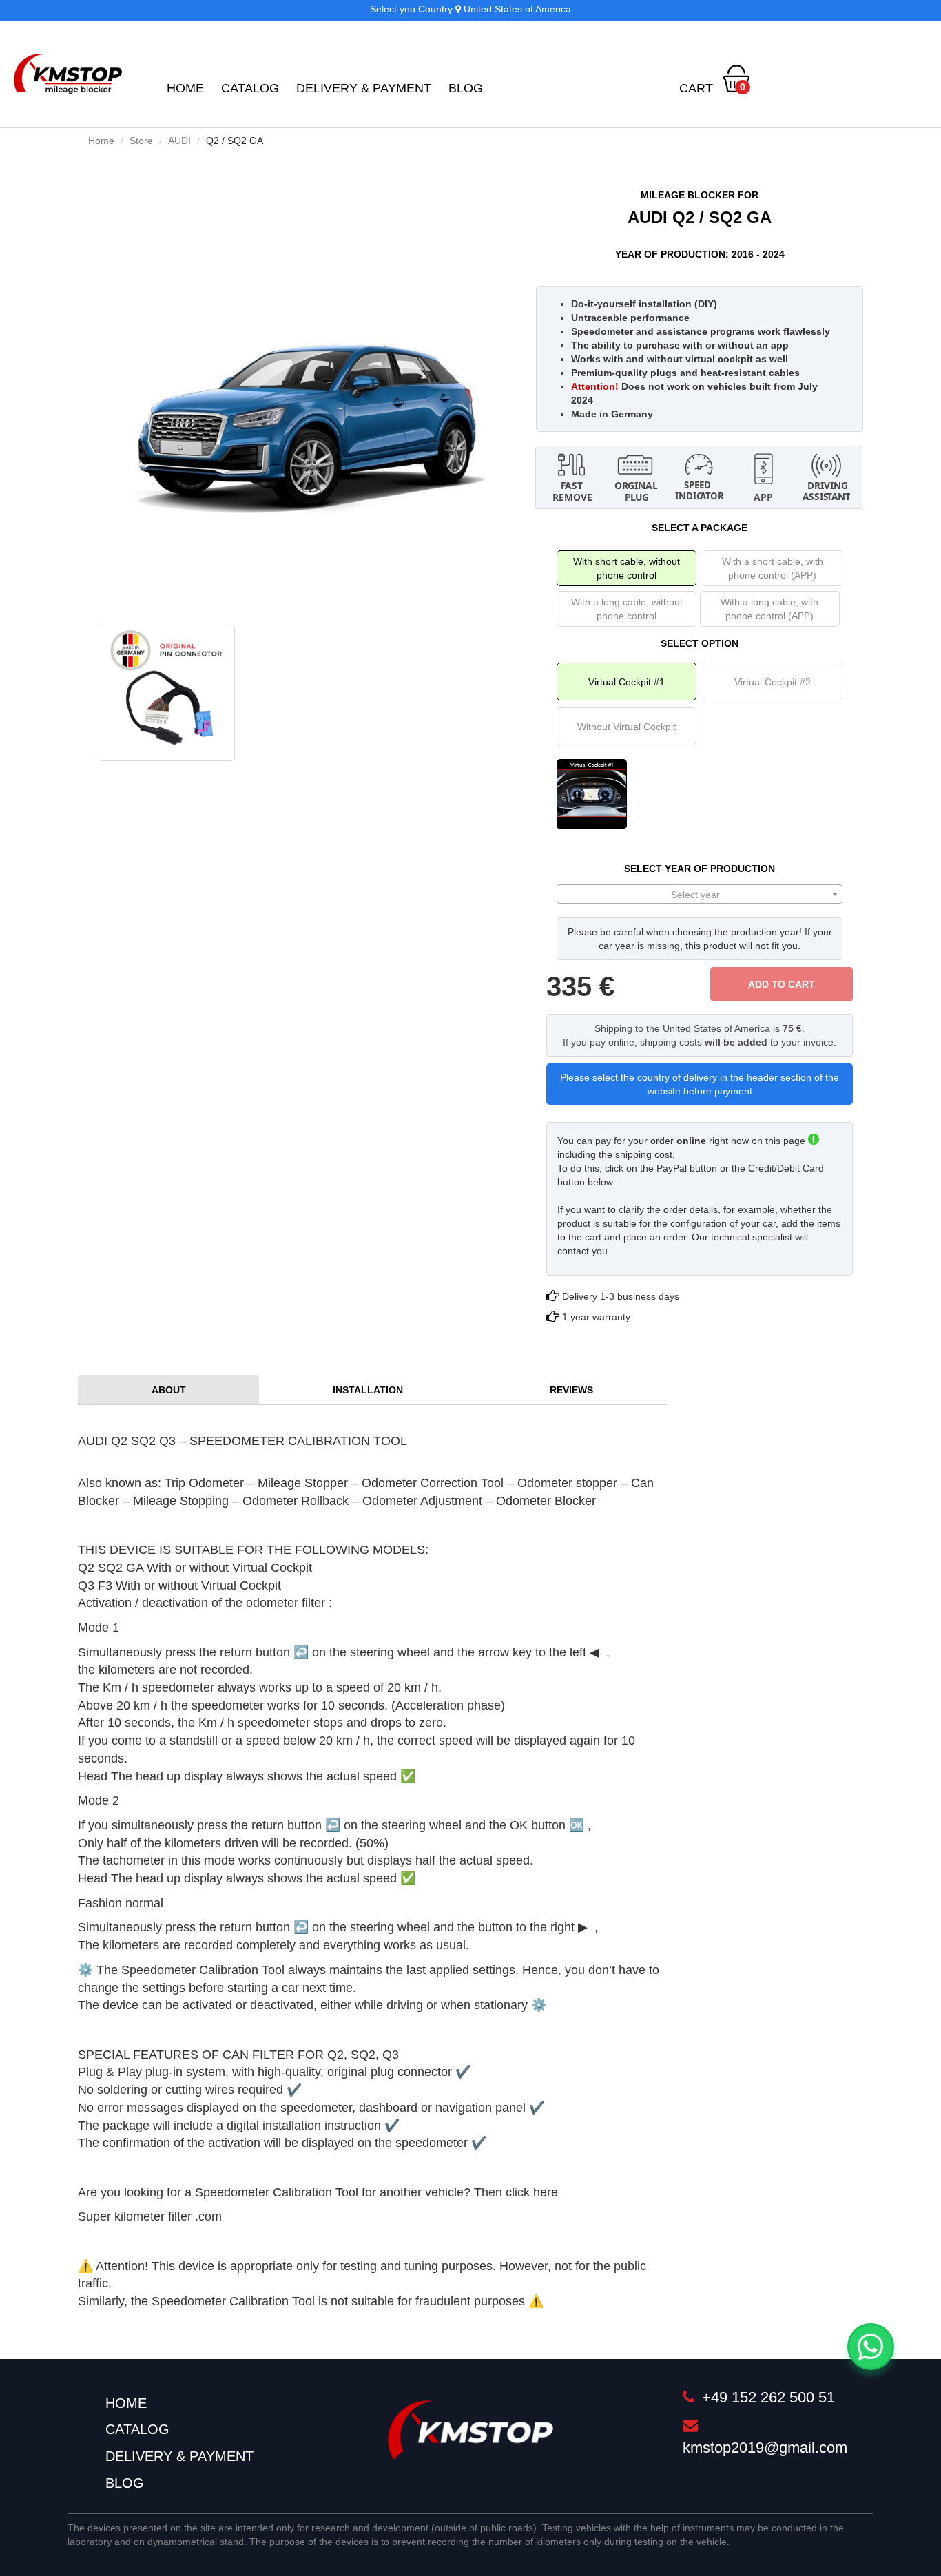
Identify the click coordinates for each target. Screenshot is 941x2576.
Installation (368, 1390)
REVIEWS (571, 1390)
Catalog (250, 88)
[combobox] (700, 894)
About (169, 1390)
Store (141, 141)
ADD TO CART (782, 984)
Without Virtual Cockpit (627, 727)
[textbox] (700, 895)
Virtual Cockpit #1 (627, 682)
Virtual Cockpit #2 (773, 682)
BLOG (466, 88)
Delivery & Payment (364, 88)
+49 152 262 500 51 (766, 2397)
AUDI (179, 141)
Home (185, 88)
